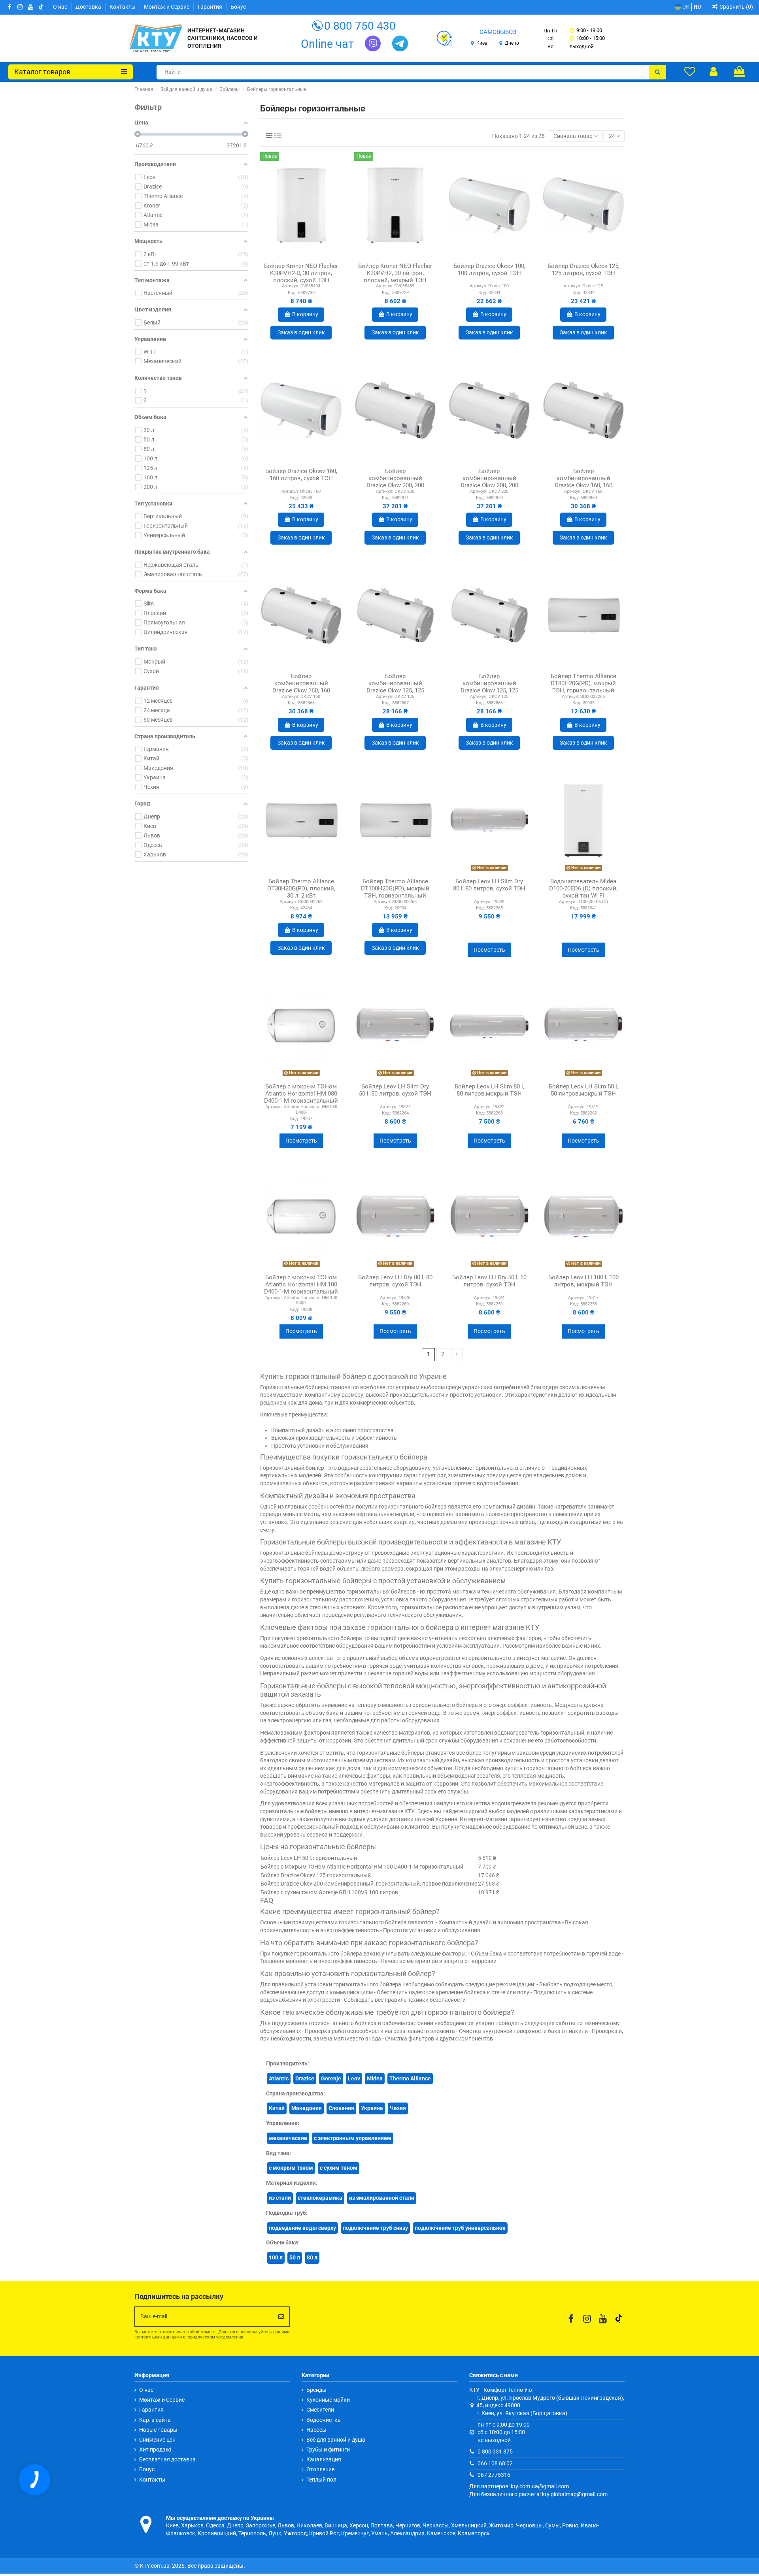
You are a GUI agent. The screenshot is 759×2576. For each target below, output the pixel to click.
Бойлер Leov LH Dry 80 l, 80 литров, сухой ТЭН (395, 1281)
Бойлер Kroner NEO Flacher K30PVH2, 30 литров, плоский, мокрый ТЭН (395, 273)
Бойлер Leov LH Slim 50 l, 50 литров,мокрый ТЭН (583, 1090)
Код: (292, 293)
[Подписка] (281, 2317)
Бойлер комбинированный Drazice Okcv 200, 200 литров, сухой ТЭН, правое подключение (489, 485)
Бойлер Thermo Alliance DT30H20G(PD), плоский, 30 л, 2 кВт (301, 888)
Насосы (316, 2430)
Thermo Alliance (410, 2078)
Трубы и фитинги (328, 2450)
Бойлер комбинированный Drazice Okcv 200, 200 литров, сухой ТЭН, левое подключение (395, 485)
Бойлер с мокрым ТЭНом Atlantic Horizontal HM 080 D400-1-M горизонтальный (301, 1094)
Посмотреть (489, 950)
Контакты (123, 7)
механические (288, 2138)
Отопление (320, 2469)
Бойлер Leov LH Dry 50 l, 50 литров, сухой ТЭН (489, 1281)
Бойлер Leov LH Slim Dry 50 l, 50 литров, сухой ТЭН (395, 1090)
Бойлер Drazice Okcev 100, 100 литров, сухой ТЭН (489, 270)
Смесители (320, 2410)
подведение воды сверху (302, 2228)
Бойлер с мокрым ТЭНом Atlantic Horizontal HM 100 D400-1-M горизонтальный (301, 1284)
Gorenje (331, 2078)
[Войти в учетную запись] (714, 72)
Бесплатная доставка (167, 2459)
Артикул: (291, 286)
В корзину (305, 314)
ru (697, 7)
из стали (280, 2198)
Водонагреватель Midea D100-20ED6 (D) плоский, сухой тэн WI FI (583, 888)
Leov (354, 2078)
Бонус (238, 7)
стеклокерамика (320, 2198)
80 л (312, 2257)
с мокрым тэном (291, 2168)
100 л (276, 2257)
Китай (277, 2108)
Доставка (89, 7)
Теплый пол (321, 2480)
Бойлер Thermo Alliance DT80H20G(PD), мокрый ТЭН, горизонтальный (583, 683)
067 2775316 (494, 2475)
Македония (307, 2108)
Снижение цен (157, 2440)
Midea (375, 2078)
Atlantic (279, 2078)
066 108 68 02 (495, 2463)
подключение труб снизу (375, 2228)
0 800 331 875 (495, 2452)
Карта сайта (155, 2420)
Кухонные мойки (328, 2400)
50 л (295, 2257)
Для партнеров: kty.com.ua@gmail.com (519, 2486)
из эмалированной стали (382, 2198)
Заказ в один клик (301, 332)
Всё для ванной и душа (336, 2440)
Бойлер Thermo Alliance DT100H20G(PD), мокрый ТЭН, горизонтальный (395, 888)
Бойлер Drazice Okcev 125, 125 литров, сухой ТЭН (583, 270)
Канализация (324, 2459)
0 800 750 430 (360, 26)
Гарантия (211, 7)
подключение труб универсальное (460, 2228)
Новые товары (158, 2430)
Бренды (316, 2390)
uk (685, 7)
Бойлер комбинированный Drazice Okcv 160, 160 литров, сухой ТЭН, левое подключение (583, 485)
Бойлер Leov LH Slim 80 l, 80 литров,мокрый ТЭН (489, 1090)
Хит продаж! (155, 2450)
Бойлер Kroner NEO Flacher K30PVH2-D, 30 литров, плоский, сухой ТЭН (301, 273)
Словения (341, 2108)
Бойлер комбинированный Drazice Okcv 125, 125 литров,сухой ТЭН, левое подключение (395, 690)
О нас (61, 7)
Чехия (398, 2108)
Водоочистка (324, 2420)
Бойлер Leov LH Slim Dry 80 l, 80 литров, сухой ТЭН (489, 885)
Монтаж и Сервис (167, 7)
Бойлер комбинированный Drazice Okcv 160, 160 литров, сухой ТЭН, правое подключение (301, 690)
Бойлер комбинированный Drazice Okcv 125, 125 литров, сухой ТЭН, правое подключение (489, 690)
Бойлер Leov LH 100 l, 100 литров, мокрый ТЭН (583, 1281)
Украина (372, 2108)
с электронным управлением (353, 2138)
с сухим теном (339, 2168)
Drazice (305, 2078)
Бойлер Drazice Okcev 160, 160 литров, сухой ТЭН (301, 475)
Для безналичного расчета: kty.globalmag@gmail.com (538, 2494)
